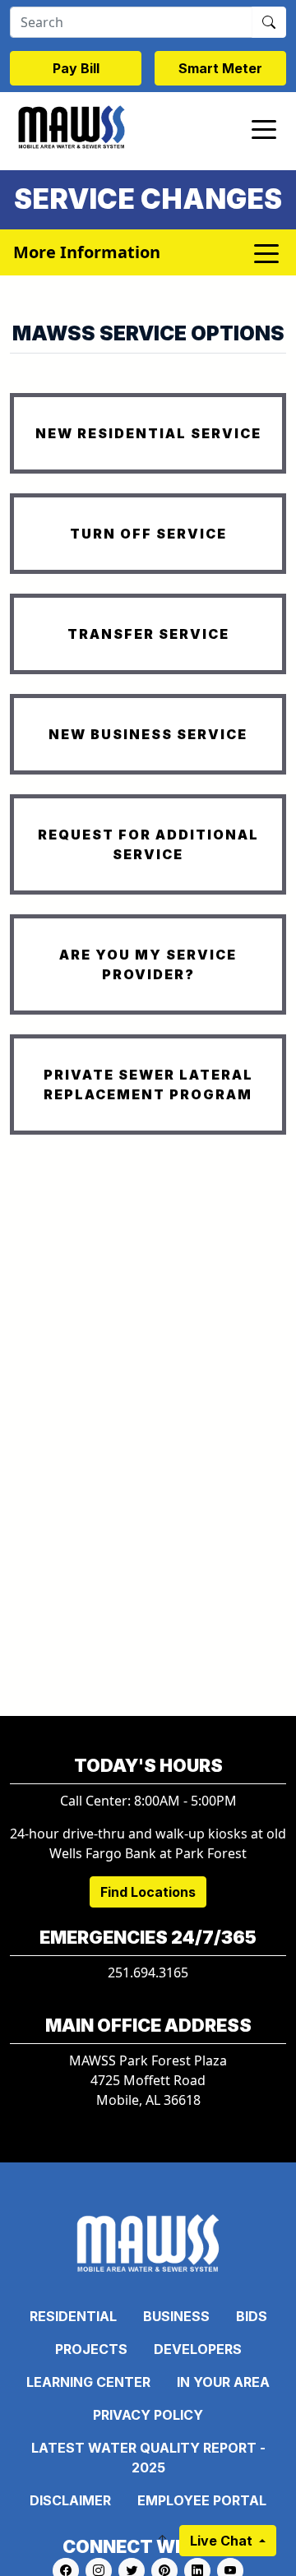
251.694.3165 (148, 1972)
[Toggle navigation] (264, 128)
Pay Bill (76, 68)
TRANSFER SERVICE (148, 634)
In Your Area (223, 2382)
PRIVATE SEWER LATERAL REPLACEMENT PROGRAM (148, 1085)
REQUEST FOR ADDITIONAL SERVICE (148, 844)
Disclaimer (70, 2500)
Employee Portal (202, 2500)
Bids (252, 2316)
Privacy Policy (148, 2415)
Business (176, 2316)
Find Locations (148, 1892)
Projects (91, 2349)
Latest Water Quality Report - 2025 (148, 2458)
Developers (198, 2349)
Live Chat (223, 2541)
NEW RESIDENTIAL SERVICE (148, 433)
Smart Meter (220, 68)
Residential (73, 2316)
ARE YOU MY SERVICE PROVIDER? (148, 964)
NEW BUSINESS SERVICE (148, 734)
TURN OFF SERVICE (148, 534)
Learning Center (88, 2382)
